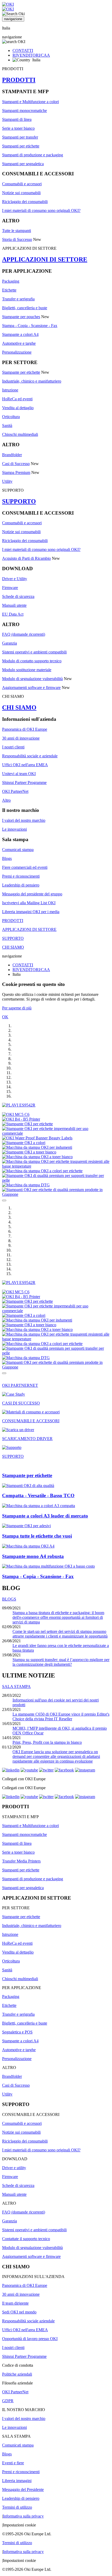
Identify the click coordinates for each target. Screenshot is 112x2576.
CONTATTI (23, 50)
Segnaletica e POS (17, 2032)
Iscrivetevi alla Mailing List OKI (29, 903)
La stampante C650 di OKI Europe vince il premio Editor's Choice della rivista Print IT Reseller (61, 1717)
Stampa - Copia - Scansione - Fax (30, 326)
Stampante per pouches (21, 317)
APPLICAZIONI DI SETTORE (45, 259)
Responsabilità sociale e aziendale (30, 756)
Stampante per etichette (21, 372)
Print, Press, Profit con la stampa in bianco (47, 1742)
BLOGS (9, 1599)
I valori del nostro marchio (24, 820)
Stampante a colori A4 (20, 334)
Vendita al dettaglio (18, 408)
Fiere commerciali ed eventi (25, 867)
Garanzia (10, 643)
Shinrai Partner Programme (24, 783)
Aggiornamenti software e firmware (31, 688)
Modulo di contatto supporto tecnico (32, 661)
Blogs (7, 858)
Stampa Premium (16, 472)
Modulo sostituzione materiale (27, 670)
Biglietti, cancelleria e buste (25, 308)
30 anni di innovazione (21, 738)
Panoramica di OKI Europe (25, 729)
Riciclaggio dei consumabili (25, 202)
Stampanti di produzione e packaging (33, 155)
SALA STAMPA (16, 1686)
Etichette (9, 290)
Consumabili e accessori (22, 184)
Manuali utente (14, 605)
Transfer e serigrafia (18, 299)
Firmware (10, 588)
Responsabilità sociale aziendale (28, 2321)
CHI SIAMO (19, 707)
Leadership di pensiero (21, 885)
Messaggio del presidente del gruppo (32, 894)
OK (5, 1017)
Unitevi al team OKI (19, 774)
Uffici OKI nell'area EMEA (25, 765)
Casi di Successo (16, 464)
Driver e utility (14, 2168)
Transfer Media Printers (21, 1861)
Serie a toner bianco (18, 128)
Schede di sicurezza (18, 596)
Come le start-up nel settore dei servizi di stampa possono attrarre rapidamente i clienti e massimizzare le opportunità (60, 1634)
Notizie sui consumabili (21, 193)
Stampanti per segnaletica (23, 164)
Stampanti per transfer (20, 137)
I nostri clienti (13, 747)
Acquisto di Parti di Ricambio (26, 558)
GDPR (8, 2401)
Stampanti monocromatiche (24, 111)
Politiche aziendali (17, 2374)
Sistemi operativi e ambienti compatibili (34, 652)
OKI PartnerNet (15, 791)
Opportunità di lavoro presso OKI (30, 2339)
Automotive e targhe (19, 343)
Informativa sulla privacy (23, 2516)
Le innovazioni (14, 829)
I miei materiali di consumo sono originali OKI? (41, 210)
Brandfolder (12, 455)
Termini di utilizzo (17, 2507)
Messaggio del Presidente (23, 2489)
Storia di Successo (17, 239)
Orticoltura (11, 417)
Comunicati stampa (18, 850)
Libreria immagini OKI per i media (31, 912)
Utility (7, 481)
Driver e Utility (15, 579)
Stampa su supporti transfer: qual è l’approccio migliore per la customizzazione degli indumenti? (61, 1662)
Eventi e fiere (13, 2463)
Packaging (11, 281)
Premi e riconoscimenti (21, 876)
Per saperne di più (17, 1008)
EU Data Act (13, 614)
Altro (6, 800)
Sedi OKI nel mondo (19, 2312)
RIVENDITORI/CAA (31, 55)
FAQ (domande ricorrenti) (24, 634)
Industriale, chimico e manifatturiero (32, 381)
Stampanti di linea (17, 119)
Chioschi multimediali (20, 434)
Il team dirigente (15, 2303)
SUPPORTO (19, 501)
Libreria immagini (17, 2481)
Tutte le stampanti (17, 231)
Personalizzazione (17, 352)
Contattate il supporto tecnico (26, 2239)
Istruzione (10, 390)
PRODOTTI (19, 80)
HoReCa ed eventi (17, 399)
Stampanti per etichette (21, 146)
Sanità (7, 426)
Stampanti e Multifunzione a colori (30, 102)
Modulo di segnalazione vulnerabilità (32, 679)
